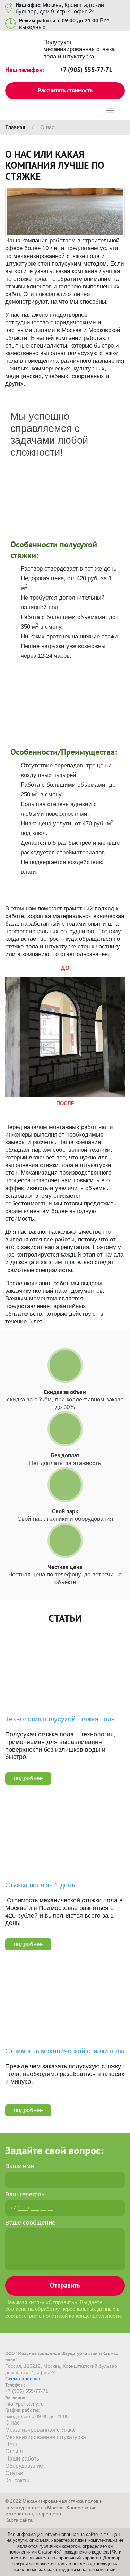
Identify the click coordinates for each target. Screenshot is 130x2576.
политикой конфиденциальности (82, 2316)
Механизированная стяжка (40, 2430)
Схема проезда (23, 2379)
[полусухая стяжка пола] (65, 212)
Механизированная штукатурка (46, 2437)
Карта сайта (19, 2520)
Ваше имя (20, 2166)
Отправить (65, 2285)
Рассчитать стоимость (65, 90)
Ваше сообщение (30, 2223)
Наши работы (23, 2459)
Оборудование (24, 2466)
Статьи (65, 1618)
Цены (12, 2444)
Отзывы (15, 2451)
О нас (12, 2423)
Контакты (17, 2480)
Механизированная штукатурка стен (65, 682)
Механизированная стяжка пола (65, 474)
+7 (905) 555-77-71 (86, 70)
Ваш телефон (25, 2194)
